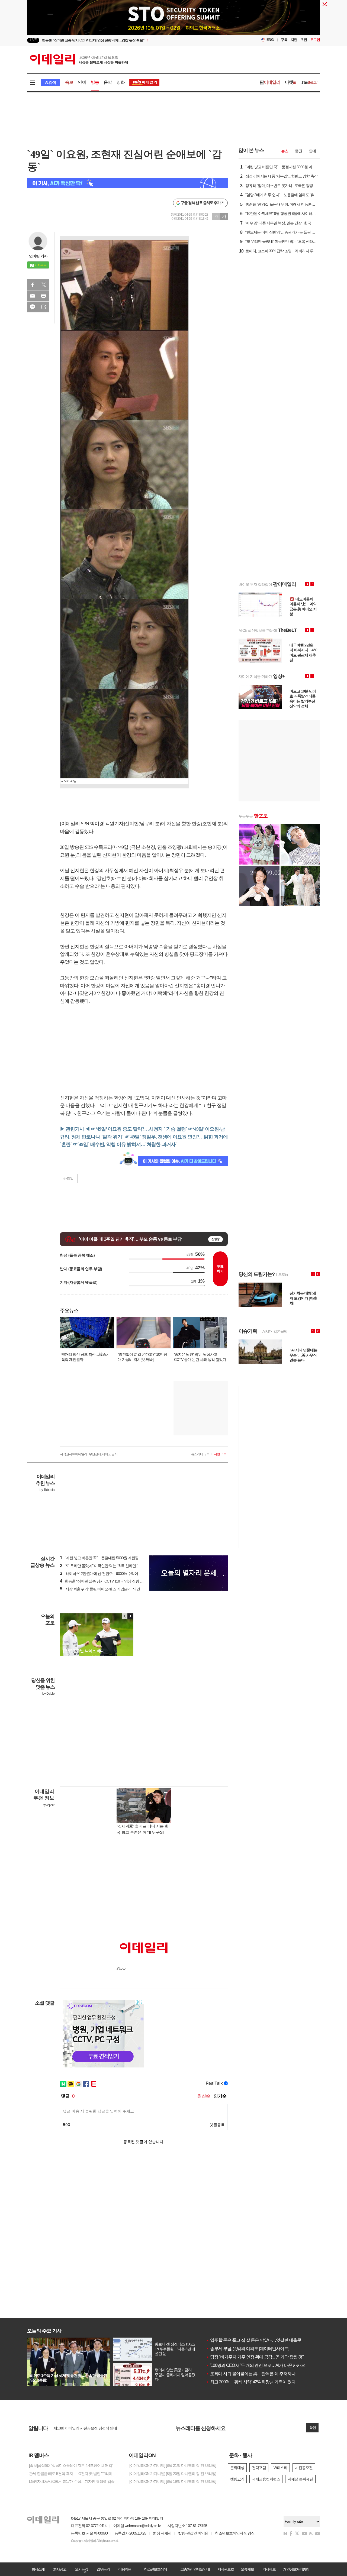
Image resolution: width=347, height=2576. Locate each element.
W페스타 (280, 2468)
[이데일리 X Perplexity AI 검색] (127, 183)
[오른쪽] (130, 1616)
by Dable (48, 1694)
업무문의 (103, 2569)
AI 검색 (50, 82)
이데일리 (79, 59)
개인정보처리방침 (296, 2569)
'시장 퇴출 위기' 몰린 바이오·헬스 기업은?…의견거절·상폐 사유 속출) (116, 1589)
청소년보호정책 (155, 2569)
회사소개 (38, 2569)
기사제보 (269, 2569)
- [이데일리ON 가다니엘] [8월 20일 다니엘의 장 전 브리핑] (172, 2474)
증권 (298, 151)
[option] (129, 40)
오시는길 (81, 2569)
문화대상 (237, 2468)
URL (44, 307)
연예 (82, 82)
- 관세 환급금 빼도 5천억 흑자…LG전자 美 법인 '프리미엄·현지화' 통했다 (73, 2474)
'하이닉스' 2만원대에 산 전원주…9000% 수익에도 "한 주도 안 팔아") (115, 1574)
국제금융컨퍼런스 (266, 2479)
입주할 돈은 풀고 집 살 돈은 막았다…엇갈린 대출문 (254, 2340)
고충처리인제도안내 (195, 2569)
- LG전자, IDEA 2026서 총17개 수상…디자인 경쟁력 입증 (71, 2481)
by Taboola (47, 1490)
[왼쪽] (125, 1616)
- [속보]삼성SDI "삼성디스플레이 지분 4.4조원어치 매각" (70, 2465)
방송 (95, 82)
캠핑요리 (237, 2479)
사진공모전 (304, 2468)
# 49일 (68, 1178)
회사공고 (60, 2569)
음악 (108, 82)
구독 (284, 40)
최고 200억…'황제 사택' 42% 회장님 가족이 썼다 (251, 2382)
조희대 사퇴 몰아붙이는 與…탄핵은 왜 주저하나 (251, 2374)
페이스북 (33, 285)
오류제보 (247, 2569)
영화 (121, 82)
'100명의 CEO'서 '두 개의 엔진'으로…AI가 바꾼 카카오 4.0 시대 (263, 2365)
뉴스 (285, 151)
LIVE (33, 40)
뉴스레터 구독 (200, 1454)
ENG (270, 40)
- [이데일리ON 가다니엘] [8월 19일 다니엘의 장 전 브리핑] (172, 2481)
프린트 (44, 296)
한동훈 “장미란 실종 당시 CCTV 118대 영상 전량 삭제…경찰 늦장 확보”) (118, 1581)
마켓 (291, 82)
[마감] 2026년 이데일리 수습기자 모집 (83, 2428)
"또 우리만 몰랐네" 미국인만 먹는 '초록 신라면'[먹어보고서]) (108, 1566)
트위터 (44, 285)
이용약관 (125, 2569)
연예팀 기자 (38, 256)
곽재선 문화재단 (300, 2479)
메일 (33, 296)
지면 (294, 40)
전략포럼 (259, 2468)
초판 (304, 40)
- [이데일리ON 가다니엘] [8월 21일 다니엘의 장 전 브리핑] (172, 2465)
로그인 (315, 40)
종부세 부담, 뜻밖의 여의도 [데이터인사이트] (248, 2349)
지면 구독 (220, 1454)
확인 (313, 2428)
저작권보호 (226, 2569)
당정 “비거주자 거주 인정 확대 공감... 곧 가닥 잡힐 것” (255, 2357)
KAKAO (33, 307)
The (309, 82)
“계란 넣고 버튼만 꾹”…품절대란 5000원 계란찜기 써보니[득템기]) (113, 1558)
